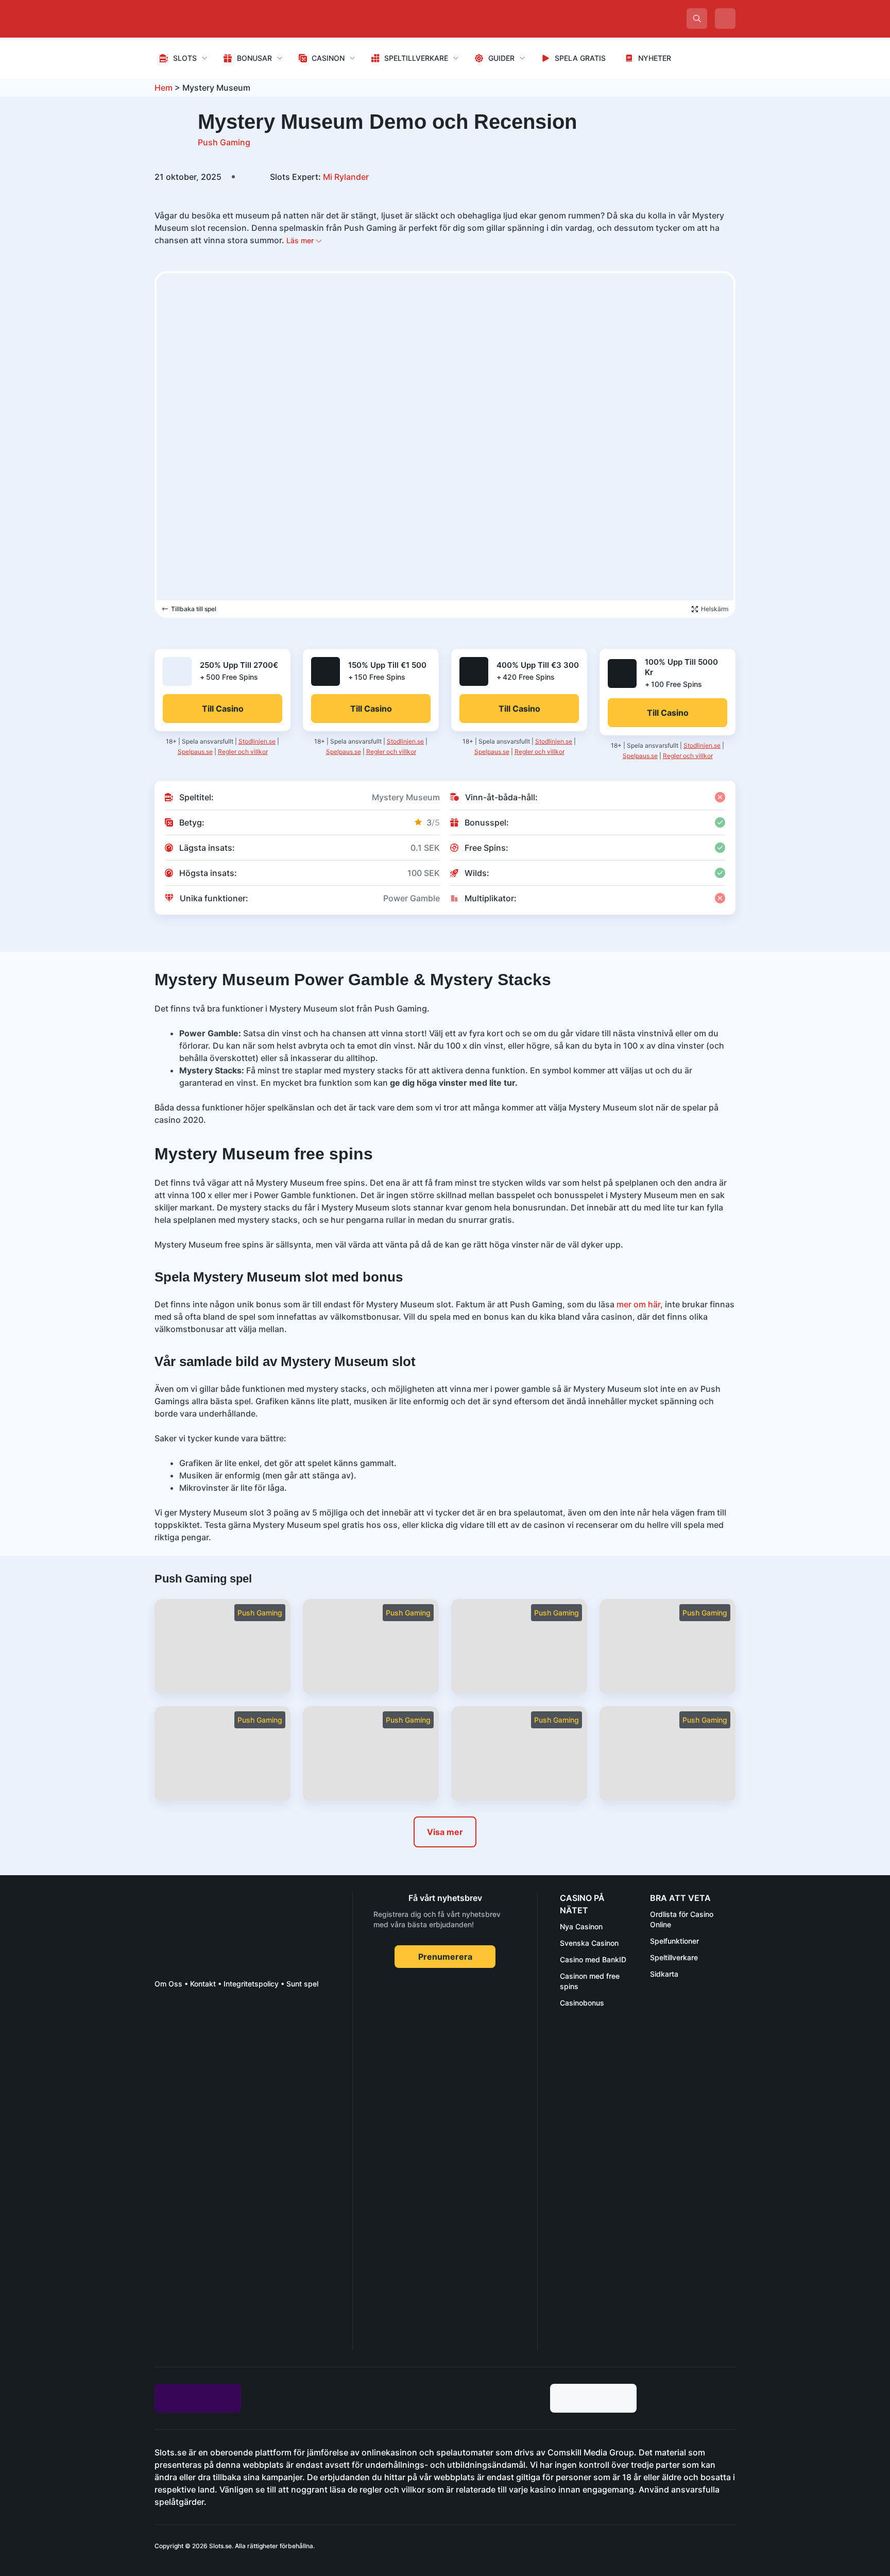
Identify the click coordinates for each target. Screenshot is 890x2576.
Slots (185, 58)
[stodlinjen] (232, 2259)
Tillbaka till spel (194, 609)
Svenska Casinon (589, 1943)
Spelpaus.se (195, 752)
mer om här (638, 1304)
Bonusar (254, 58)
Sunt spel (302, 1984)
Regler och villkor (243, 752)
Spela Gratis (580, 58)
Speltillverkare (416, 58)
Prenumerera (445, 1957)
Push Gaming (224, 142)
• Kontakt (199, 1984)
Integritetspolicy (251, 1984)
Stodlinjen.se (257, 741)
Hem (164, 88)
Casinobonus (582, 2003)
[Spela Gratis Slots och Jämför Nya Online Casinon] (232, 19)
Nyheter (655, 58)
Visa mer (445, 1832)
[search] (697, 19)
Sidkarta (664, 1974)
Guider (501, 58)
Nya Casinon (581, 1926)
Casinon (328, 58)
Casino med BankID (593, 1959)
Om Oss (168, 1984)
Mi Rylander (319, 177)
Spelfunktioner (674, 1941)
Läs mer (301, 240)
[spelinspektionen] (173, 2035)
